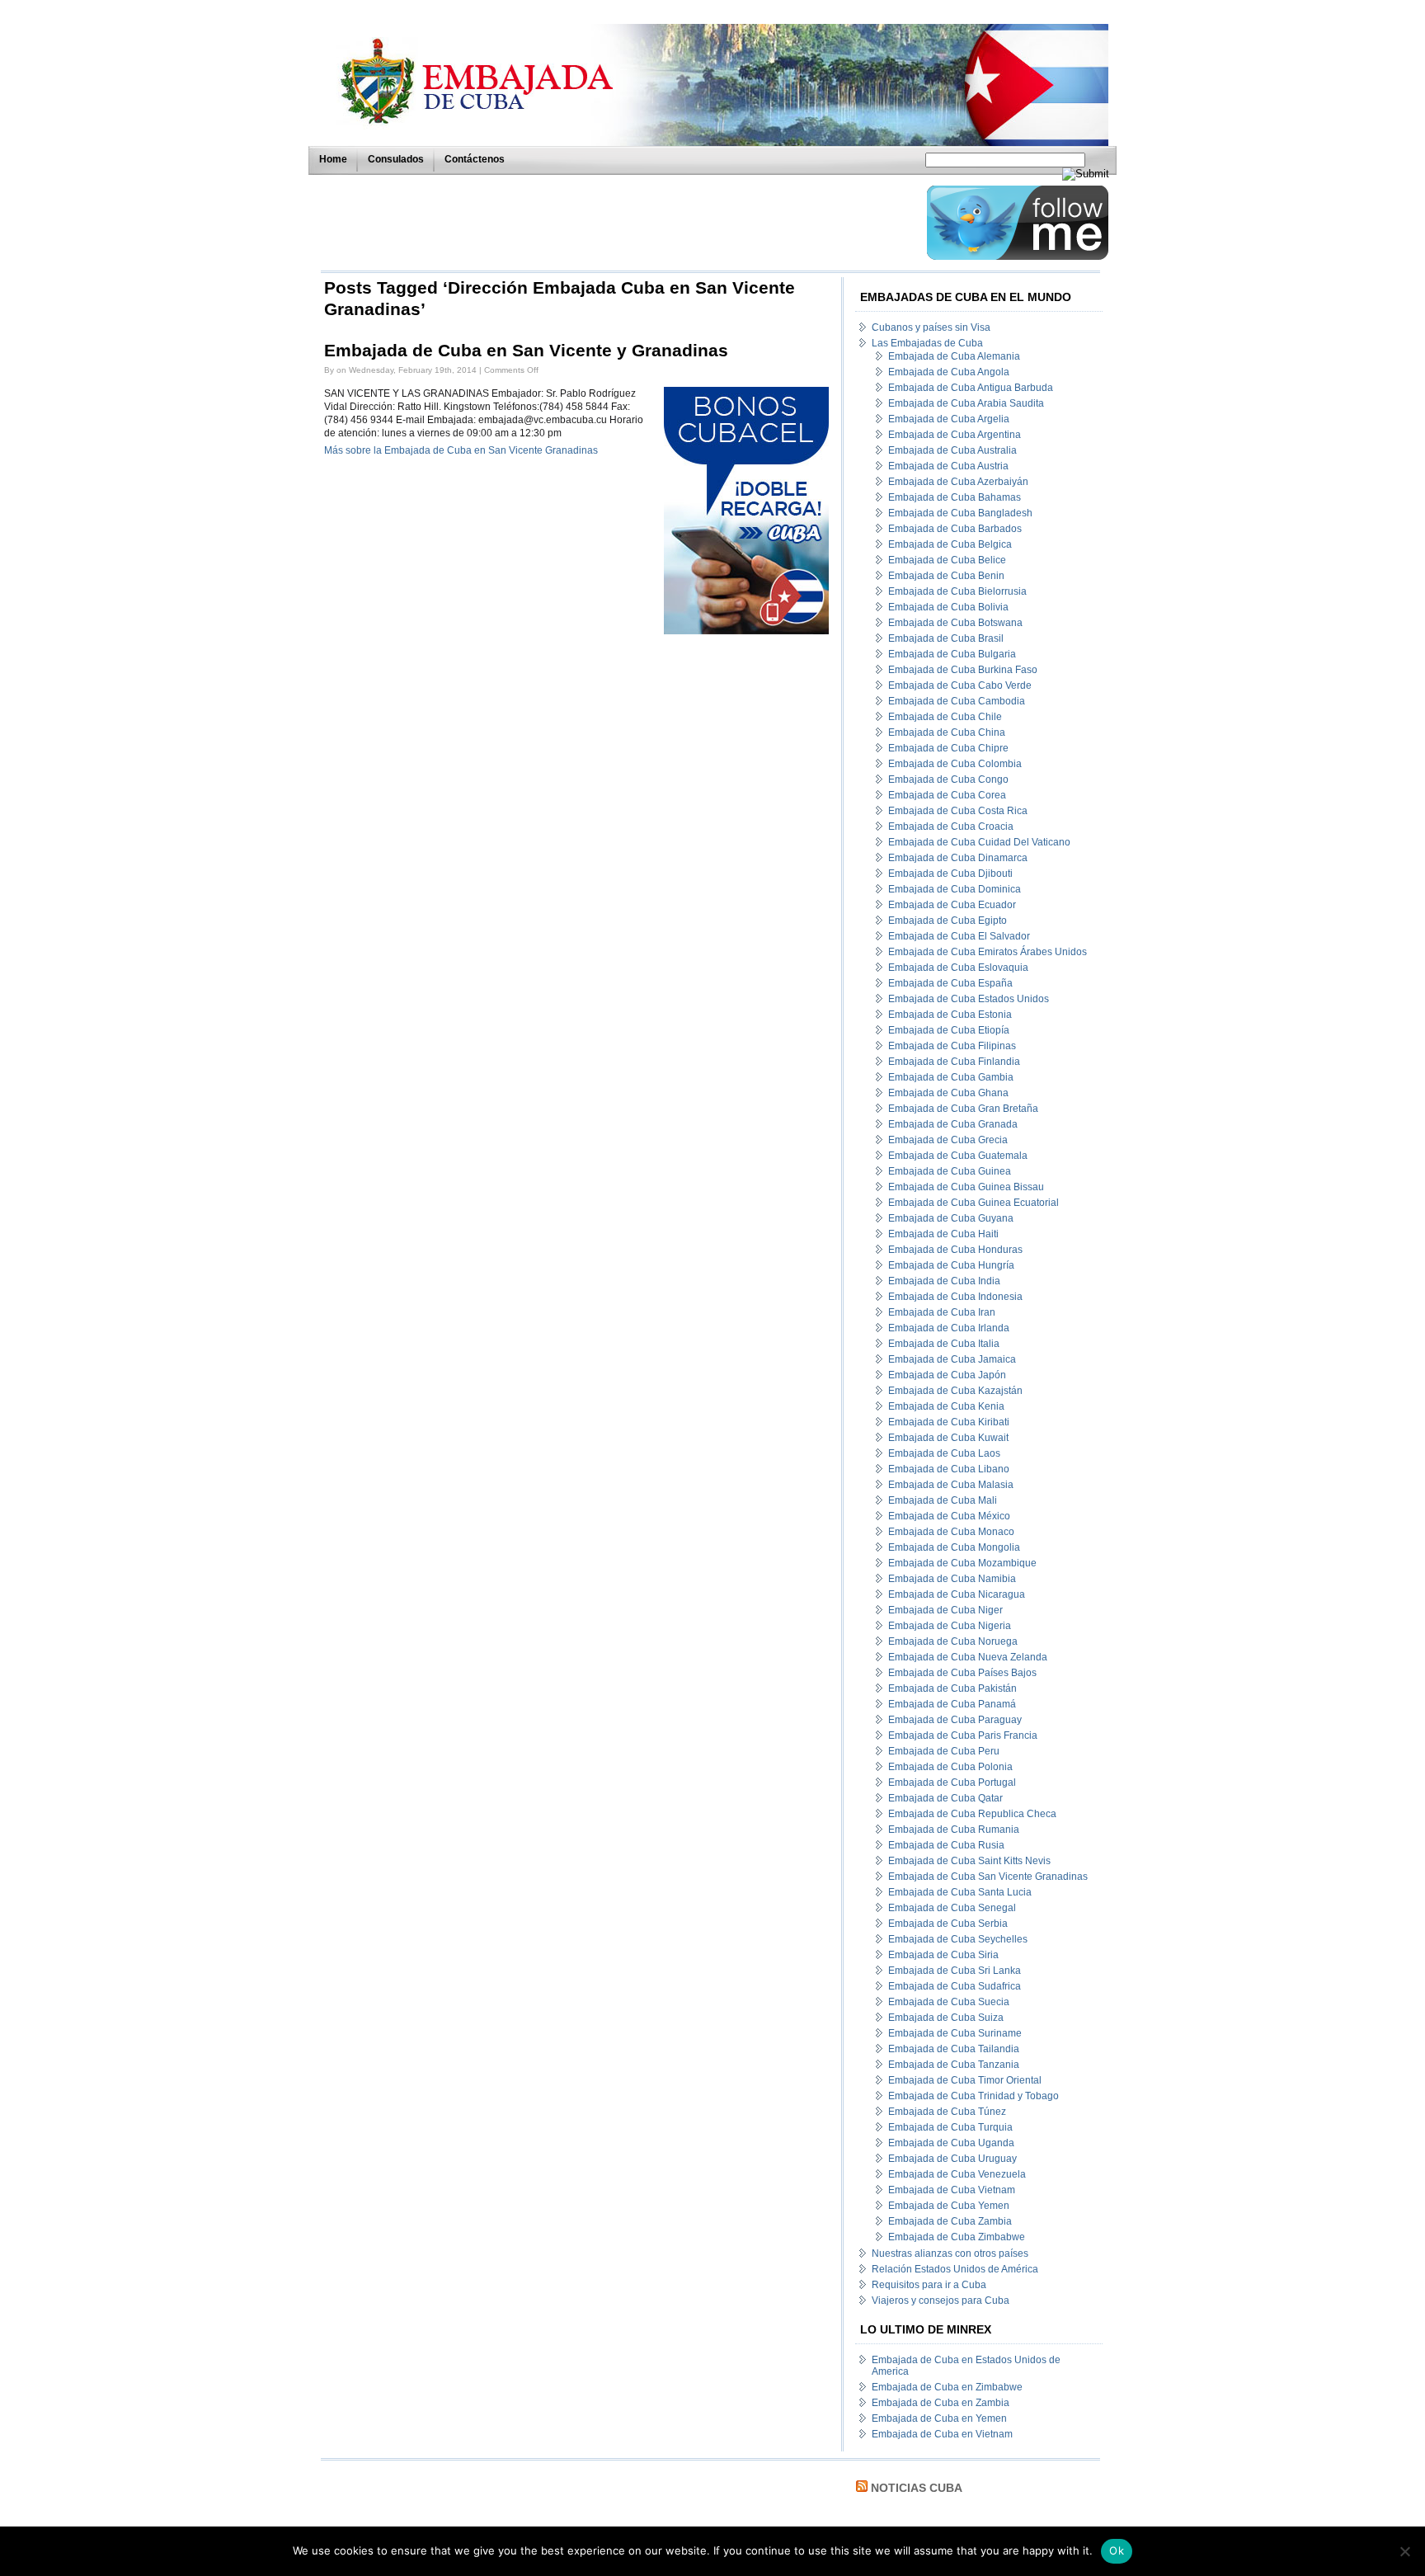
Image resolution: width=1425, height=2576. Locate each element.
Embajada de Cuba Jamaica (952, 1359)
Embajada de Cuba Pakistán (952, 1688)
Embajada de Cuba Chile (945, 717)
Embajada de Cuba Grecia (948, 1140)
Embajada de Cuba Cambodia (957, 701)
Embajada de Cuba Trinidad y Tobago (974, 2096)
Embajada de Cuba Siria (943, 1955)
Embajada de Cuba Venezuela (957, 2174)
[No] (1404, 2551)
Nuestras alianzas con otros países (950, 2253)
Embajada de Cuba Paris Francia (963, 1735)
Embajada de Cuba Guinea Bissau (966, 1187)
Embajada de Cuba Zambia (950, 2221)
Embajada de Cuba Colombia (955, 764)
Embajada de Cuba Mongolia (954, 1547)
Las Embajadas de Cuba (927, 343)
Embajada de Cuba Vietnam (952, 2190)
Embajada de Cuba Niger (945, 1610)
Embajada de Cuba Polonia (950, 1767)
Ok (1117, 2550)
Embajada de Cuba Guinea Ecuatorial (974, 1203)
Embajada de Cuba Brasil (946, 638)
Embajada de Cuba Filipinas (952, 1046)
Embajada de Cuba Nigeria (950, 1626)
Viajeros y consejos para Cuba (941, 2301)
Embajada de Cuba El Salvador (959, 936)
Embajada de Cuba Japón (947, 1375)
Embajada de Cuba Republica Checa (972, 1814)
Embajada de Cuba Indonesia (955, 1297)
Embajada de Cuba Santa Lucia (960, 1892)
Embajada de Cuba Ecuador (952, 905)
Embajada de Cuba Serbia (948, 1924)
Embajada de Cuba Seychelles (958, 1939)
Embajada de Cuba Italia (944, 1344)
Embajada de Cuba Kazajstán (955, 1391)
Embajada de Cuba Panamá (952, 1704)
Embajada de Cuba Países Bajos (962, 1673)
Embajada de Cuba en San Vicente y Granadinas (526, 351)
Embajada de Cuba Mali (943, 1500)
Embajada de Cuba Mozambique (962, 1563)
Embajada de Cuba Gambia (951, 1077)
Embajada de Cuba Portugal (952, 1782)
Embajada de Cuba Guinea (950, 1171)
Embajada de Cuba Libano (949, 1469)
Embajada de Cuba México (949, 1516)
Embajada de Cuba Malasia (951, 1485)
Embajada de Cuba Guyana (951, 1218)
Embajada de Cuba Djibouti (950, 874)
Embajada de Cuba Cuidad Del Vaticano (979, 842)
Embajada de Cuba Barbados (955, 529)
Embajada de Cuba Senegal (952, 1908)
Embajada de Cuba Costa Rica (958, 811)
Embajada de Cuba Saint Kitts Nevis (969, 1861)
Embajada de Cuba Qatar (945, 1798)
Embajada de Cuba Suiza (946, 2018)
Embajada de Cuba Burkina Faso (963, 670)
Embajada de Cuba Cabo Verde (960, 685)
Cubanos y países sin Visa (931, 327)
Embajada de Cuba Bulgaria (952, 654)
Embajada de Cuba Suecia (949, 2002)
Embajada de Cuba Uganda (951, 2143)
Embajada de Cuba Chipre (948, 748)
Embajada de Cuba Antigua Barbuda (971, 388)
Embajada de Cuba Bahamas (955, 497)
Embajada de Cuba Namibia (952, 1579)
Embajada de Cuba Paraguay (955, 1720)
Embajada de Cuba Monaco (951, 1532)
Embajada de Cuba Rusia (946, 1845)
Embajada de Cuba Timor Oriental (965, 2080)
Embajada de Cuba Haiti (943, 1234)
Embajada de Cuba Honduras (955, 1250)
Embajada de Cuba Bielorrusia (957, 591)
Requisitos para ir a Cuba (929, 2285)
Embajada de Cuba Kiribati (949, 1422)
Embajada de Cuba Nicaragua (957, 1594)
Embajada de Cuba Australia (952, 450)
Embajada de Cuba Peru (944, 1751)
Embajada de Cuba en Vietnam (942, 2434)
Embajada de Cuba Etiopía (949, 1030)
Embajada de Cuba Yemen (949, 2206)
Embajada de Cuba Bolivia (948, 607)
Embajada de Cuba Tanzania (954, 2065)
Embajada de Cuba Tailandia (954, 2049)
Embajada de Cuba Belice (947, 560)
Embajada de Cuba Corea (947, 795)
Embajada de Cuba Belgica (950, 544)
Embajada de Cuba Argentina (955, 435)
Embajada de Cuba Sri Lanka (955, 1971)
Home (333, 159)
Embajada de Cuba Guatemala (958, 1156)
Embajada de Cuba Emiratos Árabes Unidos (988, 952)
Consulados (396, 159)
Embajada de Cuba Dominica (955, 889)
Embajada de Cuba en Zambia (941, 2403)
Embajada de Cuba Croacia (951, 826)
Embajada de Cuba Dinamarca (958, 858)
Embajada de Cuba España (950, 983)
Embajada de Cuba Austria (948, 466)
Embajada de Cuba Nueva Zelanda (968, 1657)
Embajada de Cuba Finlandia (954, 1062)
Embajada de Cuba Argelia (949, 419)
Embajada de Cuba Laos (944, 1453)
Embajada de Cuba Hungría (951, 1265)
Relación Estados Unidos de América (955, 2269)
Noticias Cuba (917, 2488)
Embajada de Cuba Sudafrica (955, 1986)
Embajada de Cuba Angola (949, 372)
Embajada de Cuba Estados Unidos (969, 999)
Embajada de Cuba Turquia (950, 2127)
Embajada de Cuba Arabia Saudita (966, 403)
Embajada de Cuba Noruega (953, 1641)
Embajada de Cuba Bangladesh (960, 513)
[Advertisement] (619, 223)
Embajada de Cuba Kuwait (948, 1438)
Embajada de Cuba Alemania (954, 356)
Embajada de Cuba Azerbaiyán (958, 482)
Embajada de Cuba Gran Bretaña (963, 1109)
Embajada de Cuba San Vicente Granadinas (988, 1877)
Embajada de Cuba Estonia (950, 1015)
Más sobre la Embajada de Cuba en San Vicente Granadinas (461, 450)
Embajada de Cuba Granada (953, 1124)
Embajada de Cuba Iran (942, 1312)
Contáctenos (475, 159)
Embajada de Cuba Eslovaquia (958, 968)
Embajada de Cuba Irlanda (949, 1328)
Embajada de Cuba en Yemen (939, 2418)
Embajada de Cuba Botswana (955, 623)
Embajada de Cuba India (944, 1281)
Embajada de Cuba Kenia (946, 1406)
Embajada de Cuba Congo (948, 779)
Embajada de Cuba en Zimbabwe (947, 2387)
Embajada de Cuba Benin (946, 576)
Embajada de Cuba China (947, 732)
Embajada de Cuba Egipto (948, 921)
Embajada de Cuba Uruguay (952, 2159)
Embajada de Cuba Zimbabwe (957, 2237)
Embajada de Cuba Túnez (947, 2112)
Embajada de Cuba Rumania (954, 1830)
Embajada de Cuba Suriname (955, 2033)
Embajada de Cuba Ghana (948, 1093)
